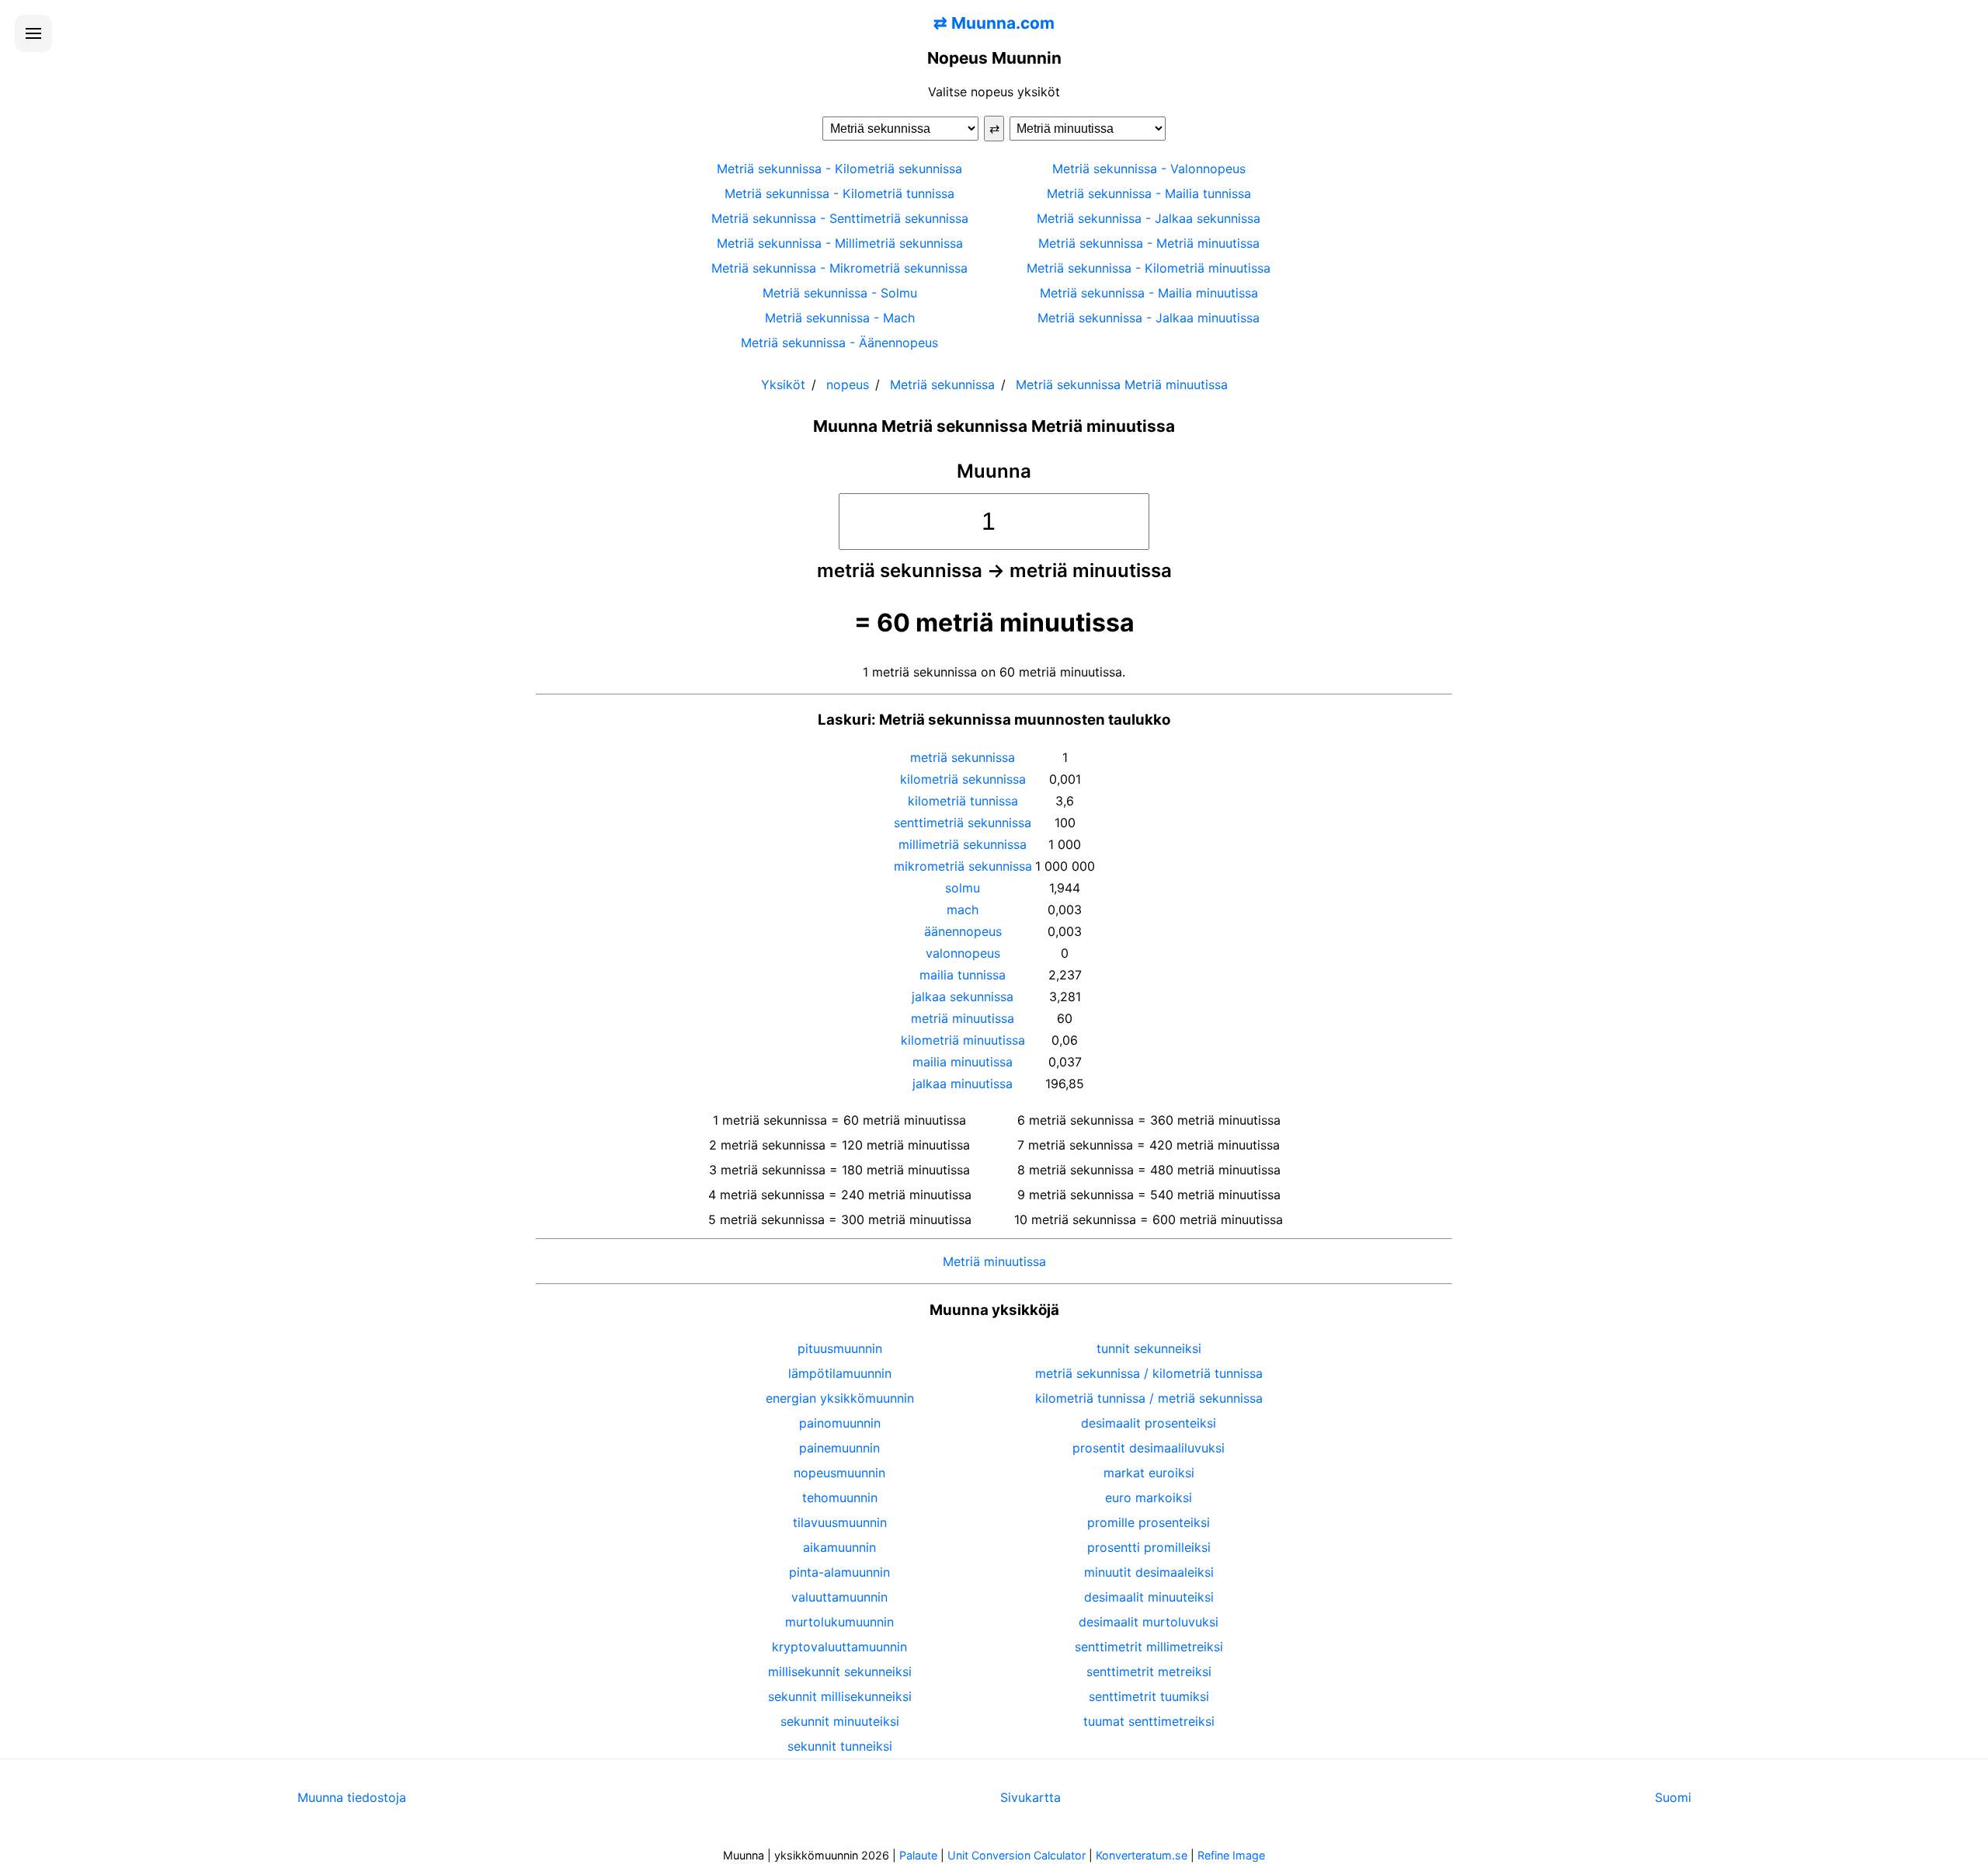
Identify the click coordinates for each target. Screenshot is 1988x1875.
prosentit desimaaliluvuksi (1149, 1448)
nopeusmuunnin (839, 1473)
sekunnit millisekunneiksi (840, 1696)
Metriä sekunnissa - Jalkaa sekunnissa (1149, 218)
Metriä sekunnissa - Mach (840, 318)
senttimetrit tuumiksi (1149, 1696)
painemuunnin (839, 1448)
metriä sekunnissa (963, 757)
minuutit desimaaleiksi (1149, 1572)
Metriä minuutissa (994, 1261)
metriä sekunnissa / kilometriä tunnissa (1149, 1373)
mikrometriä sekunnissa (963, 866)
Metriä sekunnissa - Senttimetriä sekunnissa (840, 218)
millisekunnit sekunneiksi (840, 1671)
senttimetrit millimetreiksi (1149, 1647)
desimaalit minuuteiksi (1149, 1597)
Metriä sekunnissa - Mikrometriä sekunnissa (839, 268)
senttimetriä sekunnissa (963, 823)
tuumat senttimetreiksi (1149, 1721)
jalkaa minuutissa (963, 1084)
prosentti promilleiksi (1149, 1547)
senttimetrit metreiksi (1149, 1671)
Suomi (1673, 1797)
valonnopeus (963, 953)
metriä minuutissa (963, 1018)
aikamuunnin (839, 1547)
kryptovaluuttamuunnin (839, 1647)
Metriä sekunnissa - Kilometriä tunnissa (839, 193)
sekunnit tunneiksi (840, 1746)
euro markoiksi (1149, 1498)
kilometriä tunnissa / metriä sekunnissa (1149, 1398)
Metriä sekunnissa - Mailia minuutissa (1149, 293)
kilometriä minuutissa (963, 1040)
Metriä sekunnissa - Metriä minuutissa (1149, 243)
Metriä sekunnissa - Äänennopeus (839, 343)
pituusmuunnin (840, 1348)
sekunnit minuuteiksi (840, 1721)
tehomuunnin (840, 1498)
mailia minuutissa (963, 1062)
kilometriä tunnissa (963, 801)
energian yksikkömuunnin (840, 1398)
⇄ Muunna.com (994, 23)
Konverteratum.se (1142, 1855)
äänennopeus (963, 931)
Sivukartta (1030, 1797)
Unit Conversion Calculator (1017, 1855)
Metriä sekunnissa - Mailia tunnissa (1149, 193)
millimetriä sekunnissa (963, 844)
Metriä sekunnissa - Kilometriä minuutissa (1149, 268)
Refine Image (1231, 1855)
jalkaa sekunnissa (963, 997)
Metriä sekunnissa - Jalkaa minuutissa (1149, 318)
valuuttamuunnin (839, 1597)
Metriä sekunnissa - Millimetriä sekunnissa (840, 243)
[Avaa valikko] (33, 33)
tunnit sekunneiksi (1149, 1348)
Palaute (918, 1855)
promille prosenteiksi (1149, 1522)
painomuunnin (840, 1423)
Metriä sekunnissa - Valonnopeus (1149, 169)
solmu (963, 888)
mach (963, 910)
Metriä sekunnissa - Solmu (840, 293)
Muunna (994, 471)
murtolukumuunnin (839, 1622)
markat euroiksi (1149, 1473)
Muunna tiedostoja (352, 1797)
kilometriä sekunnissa (963, 779)
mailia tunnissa (963, 975)
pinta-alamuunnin (839, 1572)
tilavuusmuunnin (840, 1522)
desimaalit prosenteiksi (1149, 1423)
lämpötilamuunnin (840, 1373)
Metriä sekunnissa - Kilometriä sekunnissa (839, 169)
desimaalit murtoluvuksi (1149, 1622)
